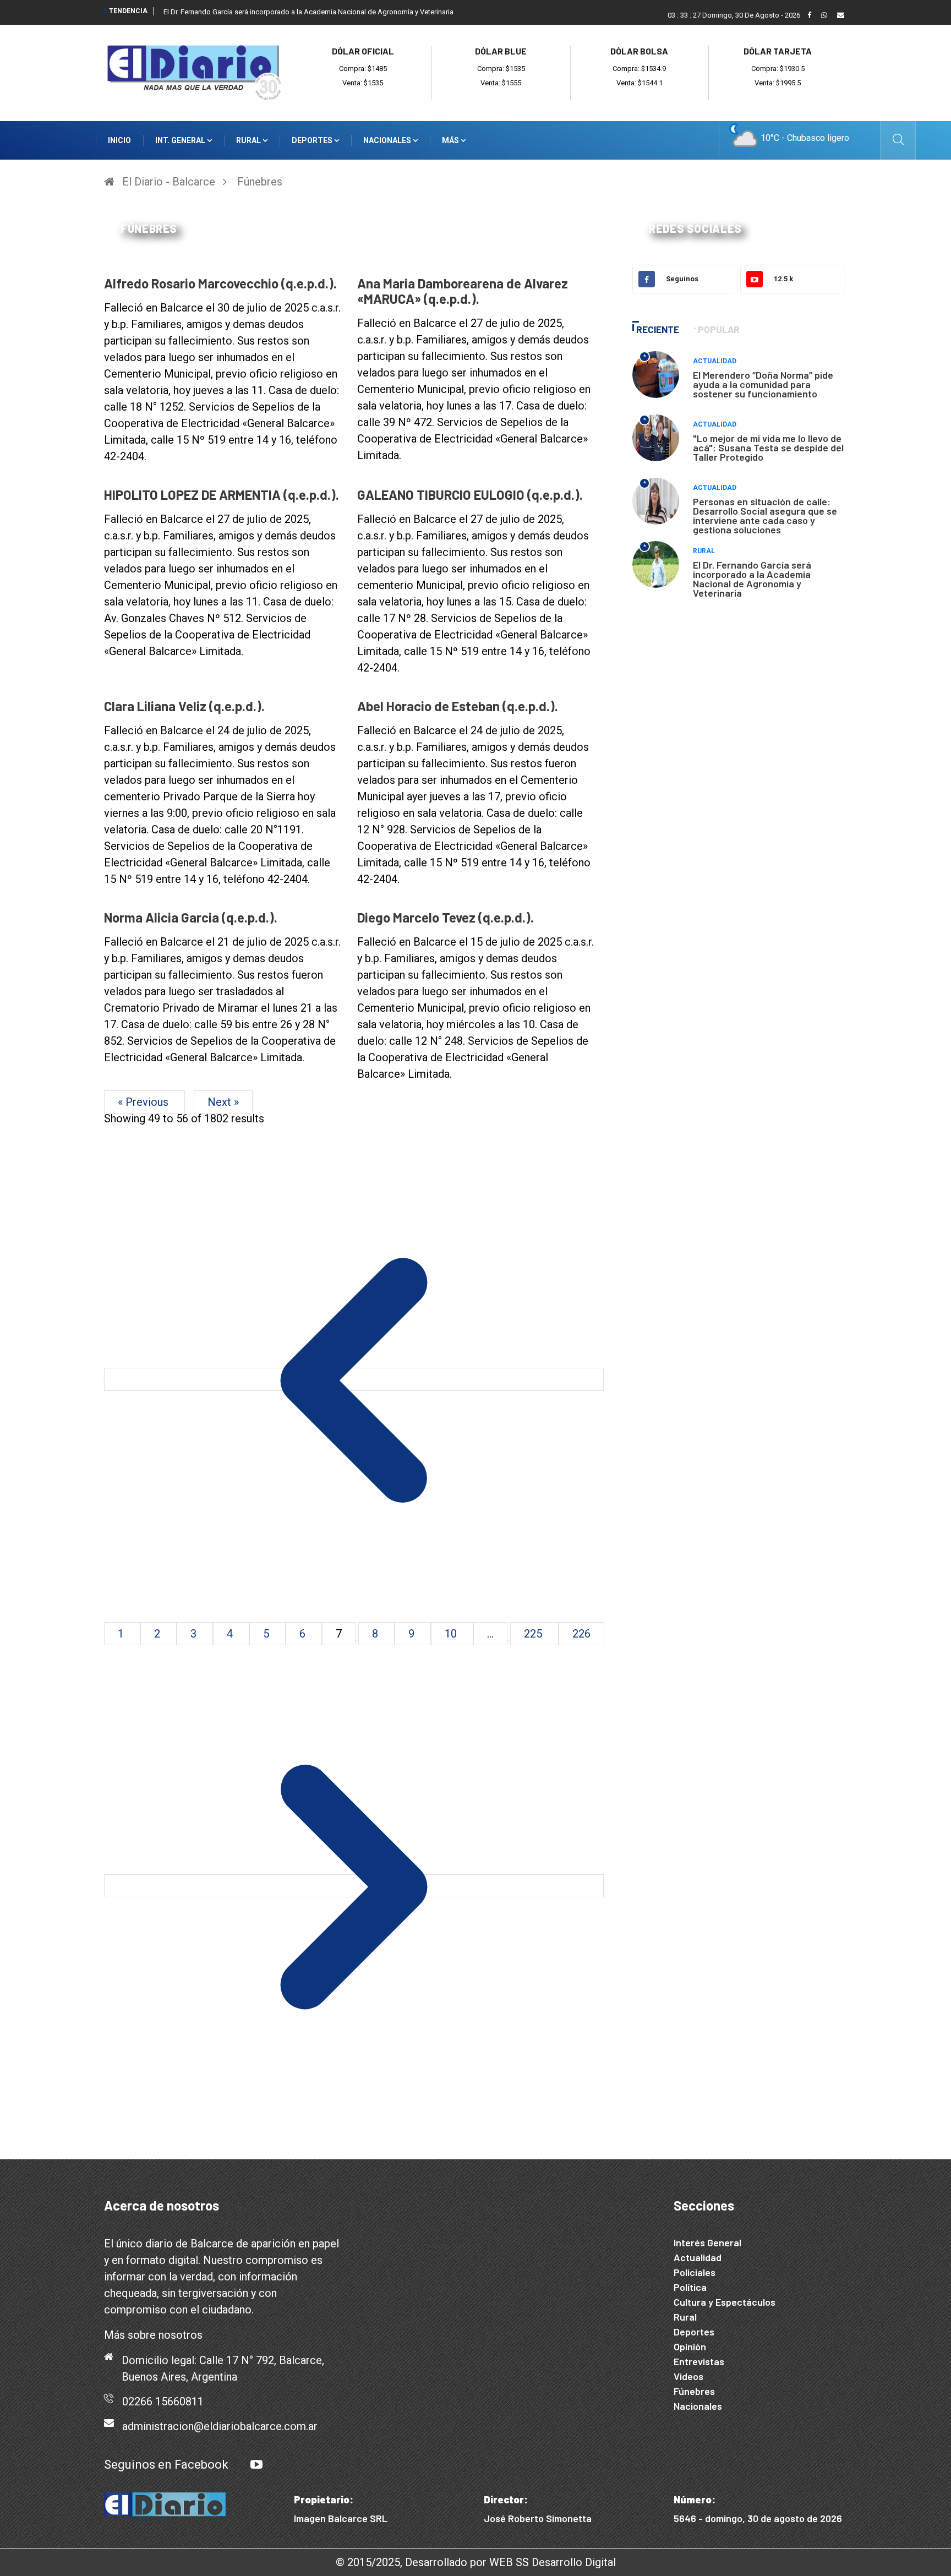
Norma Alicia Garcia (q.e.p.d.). (191, 917)
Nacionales (388, 140)
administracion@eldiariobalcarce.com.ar (220, 2426)
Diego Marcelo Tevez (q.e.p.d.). (446, 917)
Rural (249, 140)
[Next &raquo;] (354, 1886)
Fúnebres (260, 182)
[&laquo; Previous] (354, 1379)
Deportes (313, 140)
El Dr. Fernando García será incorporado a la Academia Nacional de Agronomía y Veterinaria (752, 579)
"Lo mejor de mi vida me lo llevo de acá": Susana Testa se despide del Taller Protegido (768, 447)
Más (451, 140)
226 (581, 1634)
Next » (223, 1102)
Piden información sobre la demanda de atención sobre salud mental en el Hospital (296, 12)
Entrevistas (699, 2361)
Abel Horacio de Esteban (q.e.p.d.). (458, 706)
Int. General (181, 140)
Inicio (119, 140)
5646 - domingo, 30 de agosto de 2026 (758, 2518)
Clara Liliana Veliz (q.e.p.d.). (184, 706)
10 (452, 1634)
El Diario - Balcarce (169, 182)
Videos (688, 2376)
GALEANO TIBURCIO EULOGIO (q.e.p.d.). (470, 495)
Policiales (695, 2272)
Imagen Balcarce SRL (341, 2518)
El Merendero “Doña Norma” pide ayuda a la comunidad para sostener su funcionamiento (763, 384)
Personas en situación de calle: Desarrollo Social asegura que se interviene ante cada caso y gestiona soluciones (765, 515)
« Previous (144, 1102)
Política (690, 2287)
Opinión (690, 2346)
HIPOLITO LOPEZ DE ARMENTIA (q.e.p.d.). (222, 495)
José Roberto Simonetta (538, 2518)
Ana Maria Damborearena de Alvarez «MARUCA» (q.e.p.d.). (463, 291)
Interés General (707, 2242)
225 (534, 1634)
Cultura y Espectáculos (725, 2302)
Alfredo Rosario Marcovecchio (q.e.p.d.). (220, 283)
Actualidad (715, 361)
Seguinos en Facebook (166, 2465)
